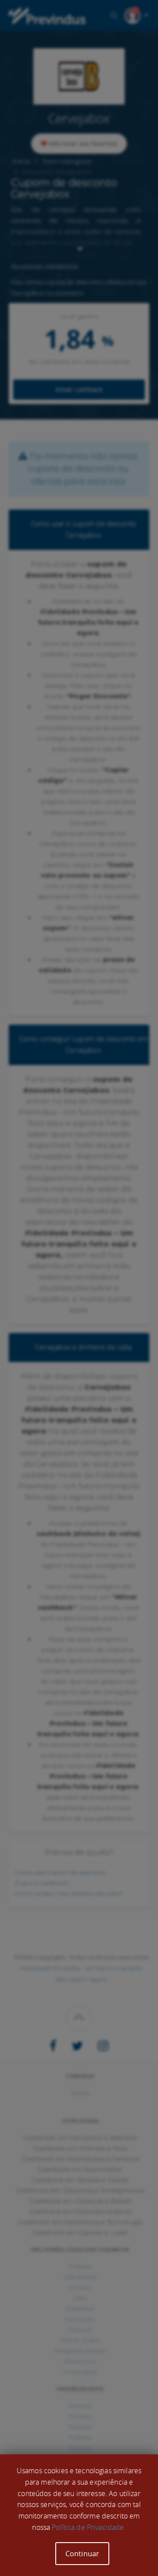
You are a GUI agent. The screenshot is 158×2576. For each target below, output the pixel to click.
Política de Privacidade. (89, 2527)
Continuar (82, 2554)
